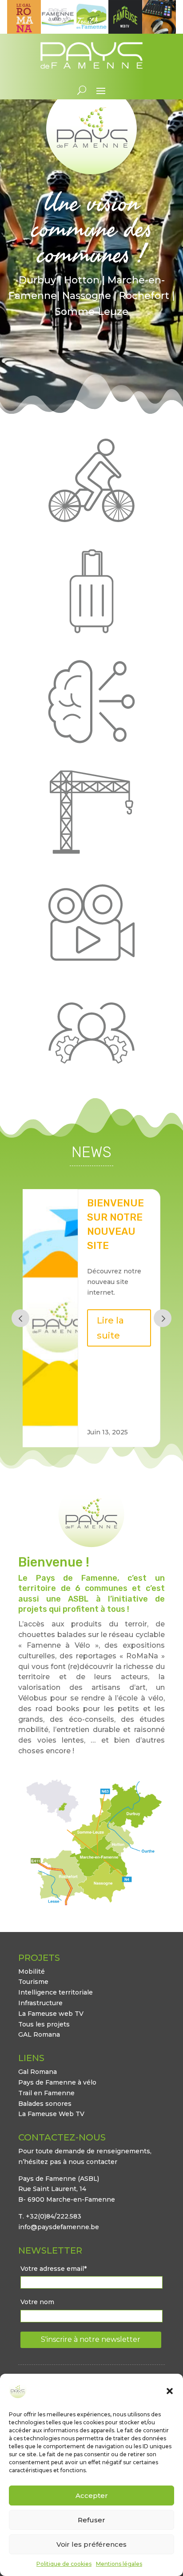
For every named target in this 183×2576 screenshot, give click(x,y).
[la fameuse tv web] (125, 31)
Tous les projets (44, 2024)
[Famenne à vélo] (58, 31)
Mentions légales (119, 2564)
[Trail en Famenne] (91, 31)
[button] (170, 2391)
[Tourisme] (91, 591)
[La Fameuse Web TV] (91, 923)
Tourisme (33, 1982)
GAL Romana (39, 2034)
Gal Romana (38, 2072)
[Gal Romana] (24, 31)
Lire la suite (110, 1402)
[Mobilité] (91, 480)
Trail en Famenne (46, 2093)
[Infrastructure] (91, 812)
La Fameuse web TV (51, 2014)
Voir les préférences (91, 2544)
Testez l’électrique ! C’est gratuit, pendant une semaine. (124, 1245)
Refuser (91, 2520)
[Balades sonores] (159, 31)
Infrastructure (40, 2003)
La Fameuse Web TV (51, 2114)
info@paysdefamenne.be (59, 2227)
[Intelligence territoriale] (91, 702)
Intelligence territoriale (56, 1992)
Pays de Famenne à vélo (57, 2082)
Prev (20, 1318)
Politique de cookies (64, 2564)
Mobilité (32, 1971)
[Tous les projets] (91, 1033)
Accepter (92, 2495)
